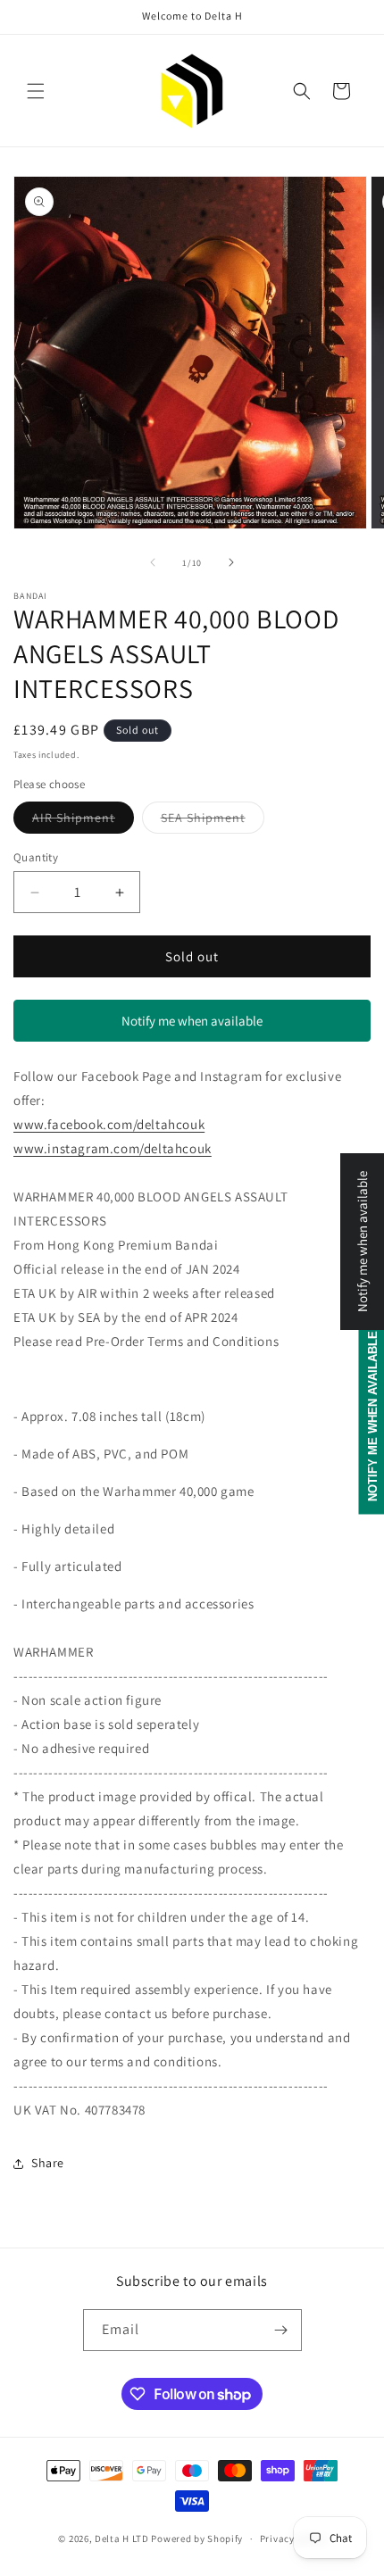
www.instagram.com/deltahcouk (113, 1148)
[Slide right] (231, 562)
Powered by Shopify (197, 2539)
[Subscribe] (281, 2330)
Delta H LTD (122, 2539)
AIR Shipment (83, 821)
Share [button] (48, 2163)
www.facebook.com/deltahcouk (109, 1124)
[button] (36, 91)
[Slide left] (153, 562)
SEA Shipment (213, 821)
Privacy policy (293, 2539)
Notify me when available (192, 1021)
